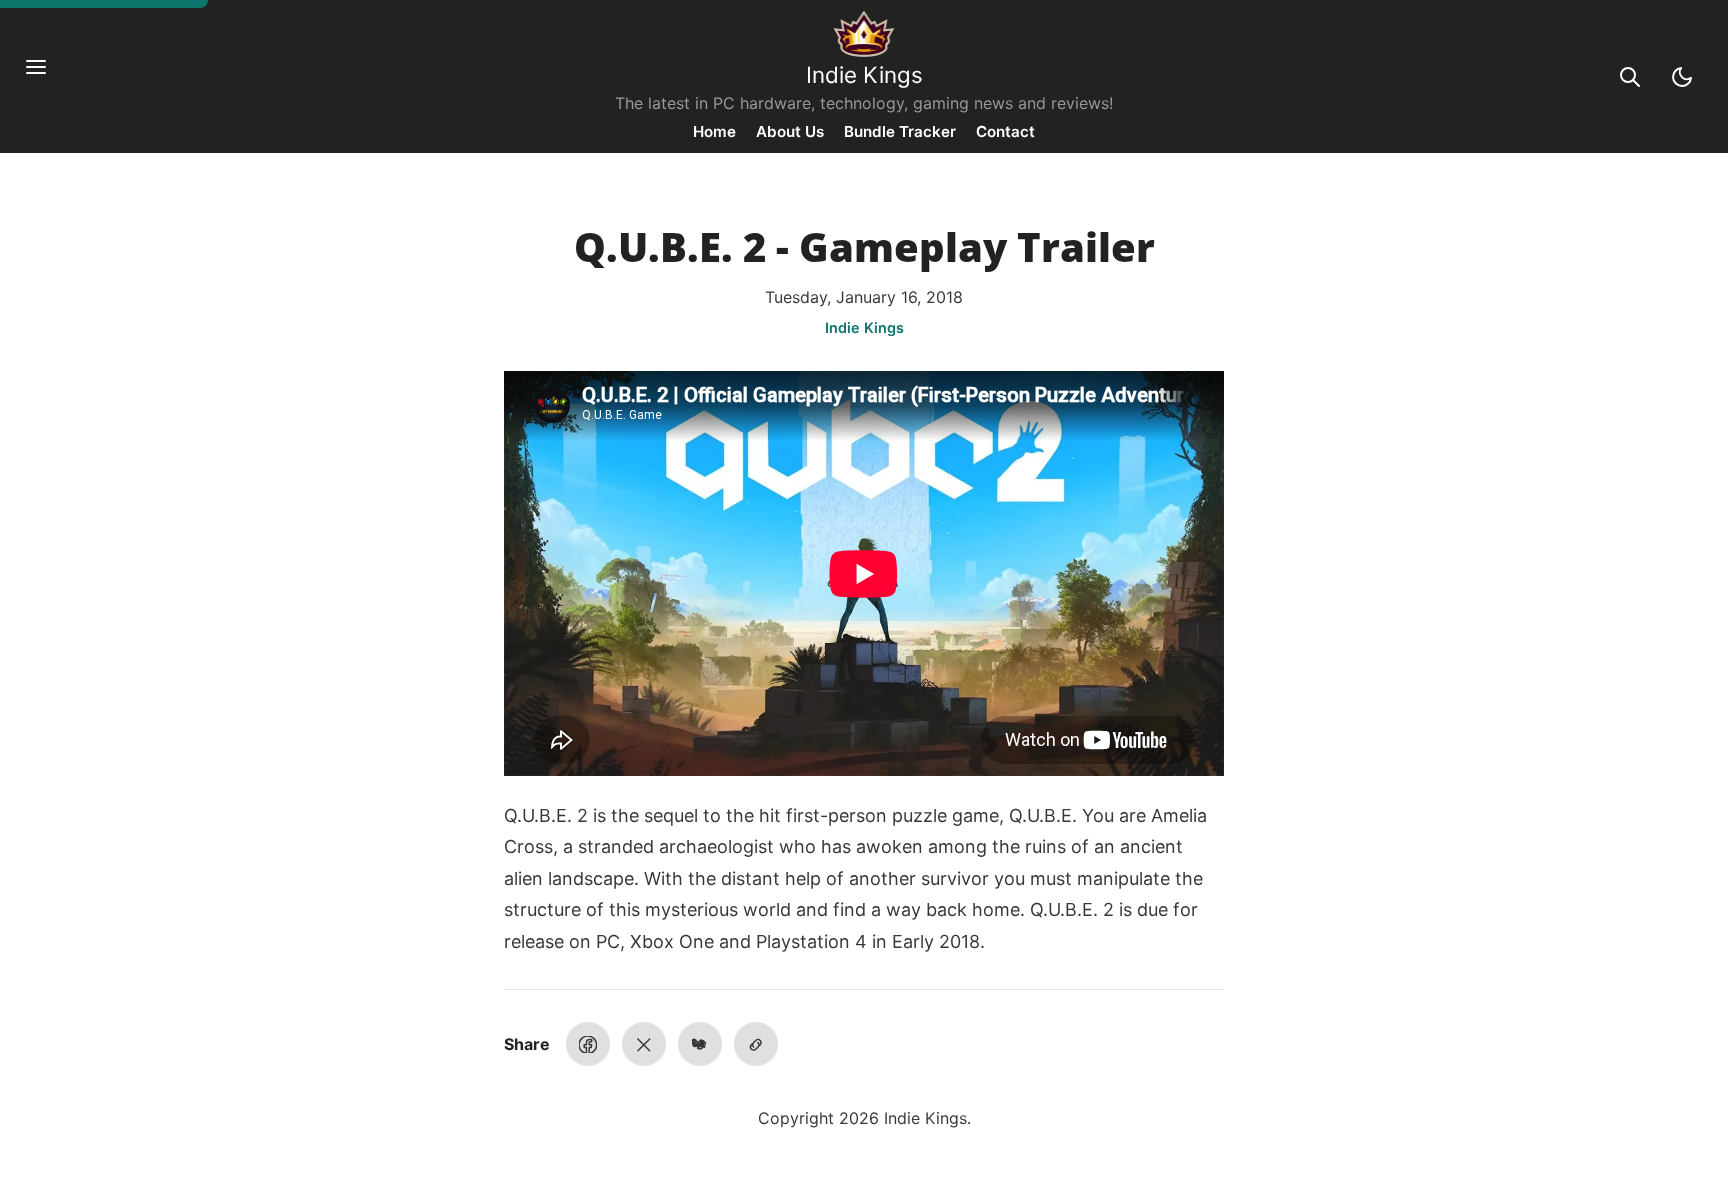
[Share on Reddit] (700, 1044)
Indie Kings (864, 74)
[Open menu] (46, 77)
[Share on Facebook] (588, 1044)
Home (714, 131)
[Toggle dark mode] (1682, 77)
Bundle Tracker (900, 131)
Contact (1005, 131)
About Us (790, 131)
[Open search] (1630, 77)
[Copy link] (756, 1044)
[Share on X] (644, 1044)
